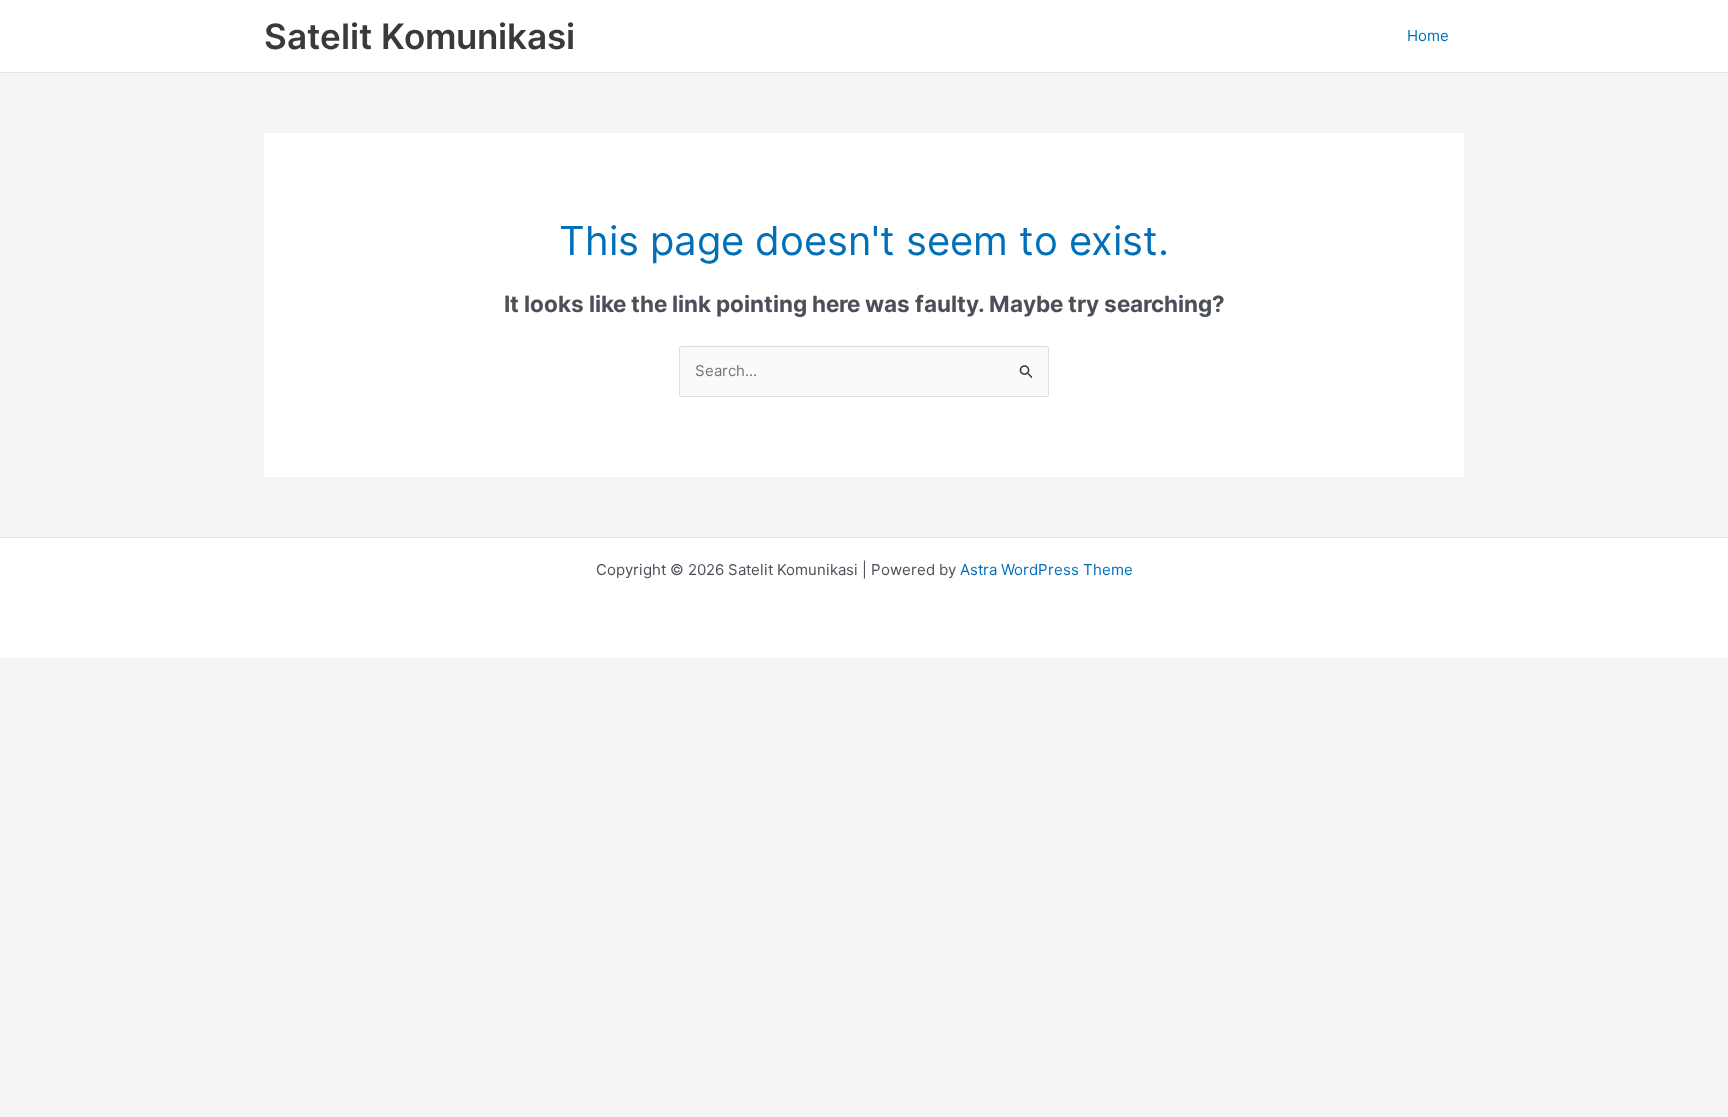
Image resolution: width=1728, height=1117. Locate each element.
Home (1428, 35)
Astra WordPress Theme (1046, 569)
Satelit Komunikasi (419, 36)
